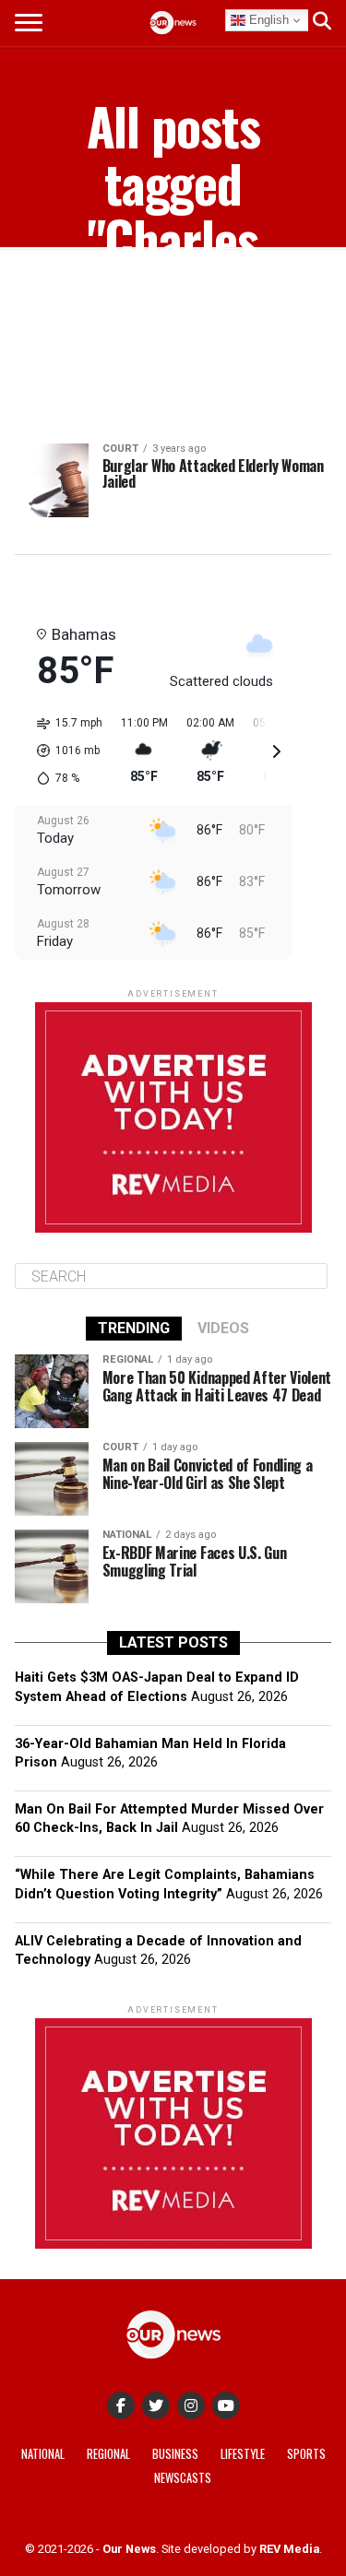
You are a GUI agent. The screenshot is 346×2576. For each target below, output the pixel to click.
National (43, 2454)
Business (175, 2454)
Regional (108, 2454)
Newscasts (183, 2478)
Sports (306, 2454)
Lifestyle (243, 2454)
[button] (63, 750)
